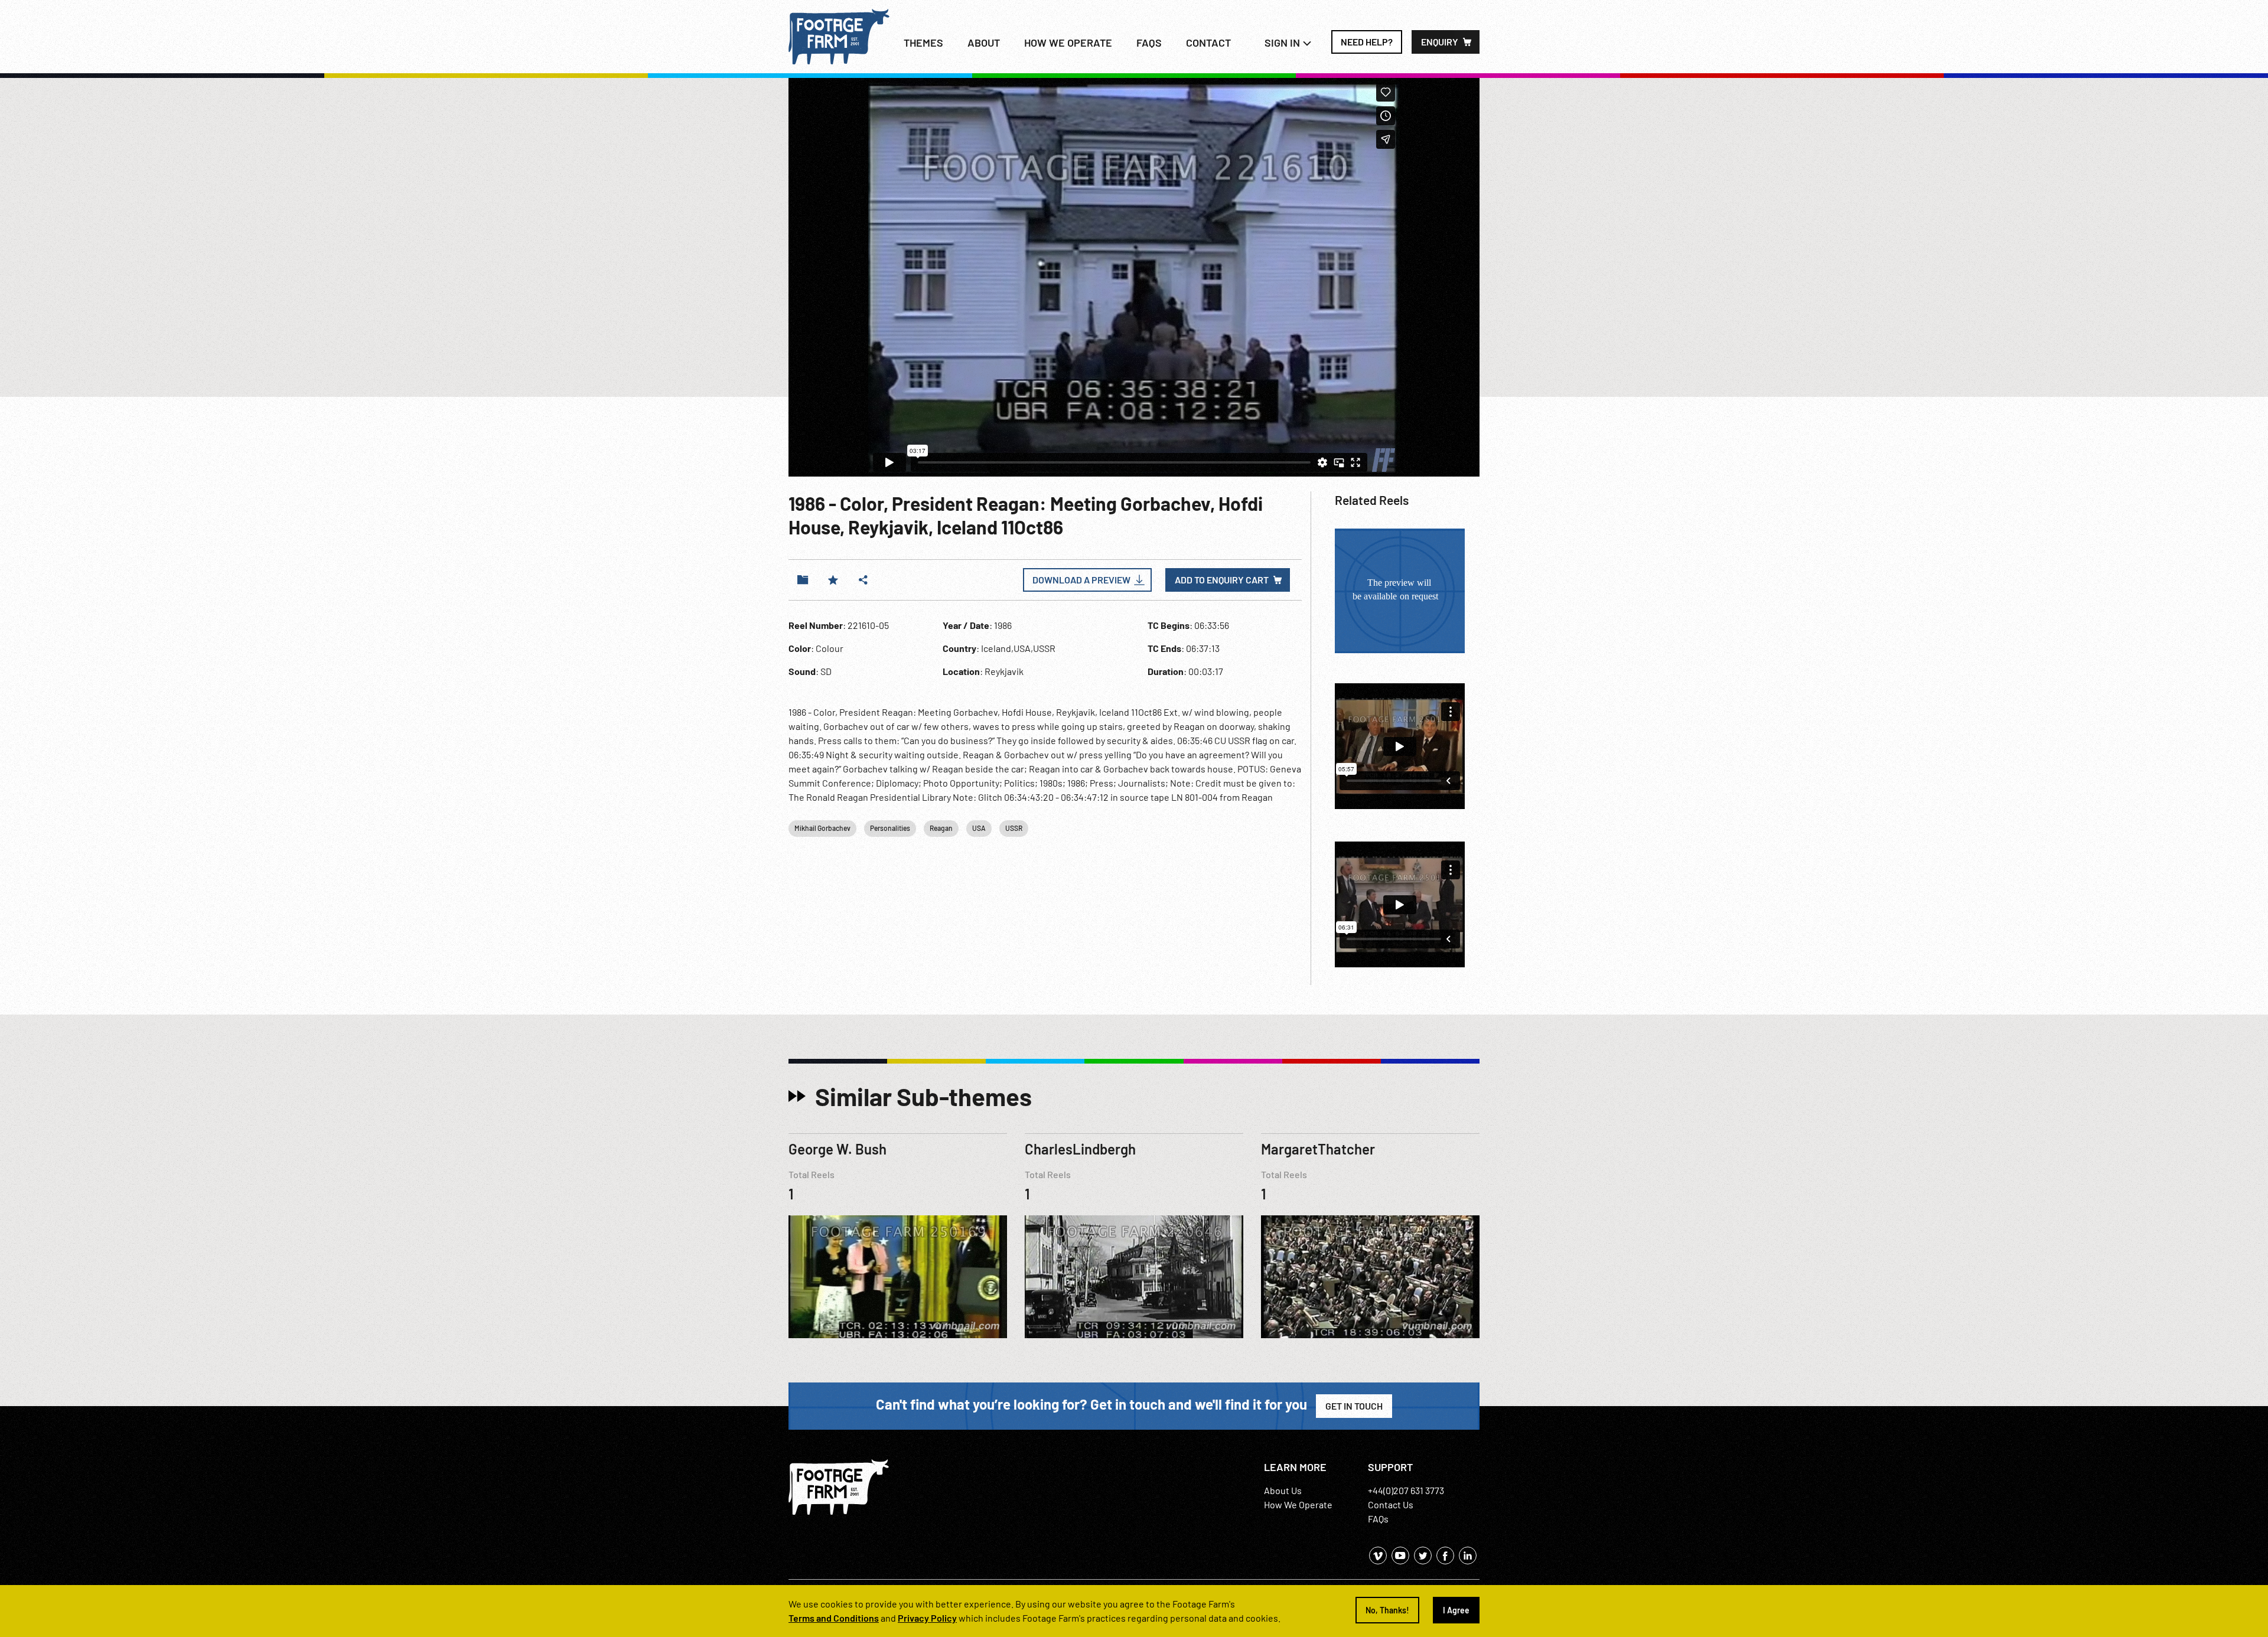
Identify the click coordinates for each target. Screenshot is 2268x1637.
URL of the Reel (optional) (1004, 831)
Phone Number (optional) (1187, 722)
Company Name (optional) (1005, 776)
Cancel (1228, 1030)
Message (974, 914)
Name (968, 668)
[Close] (1312, 605)
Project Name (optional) (1184, 776)
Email (967, 722)
